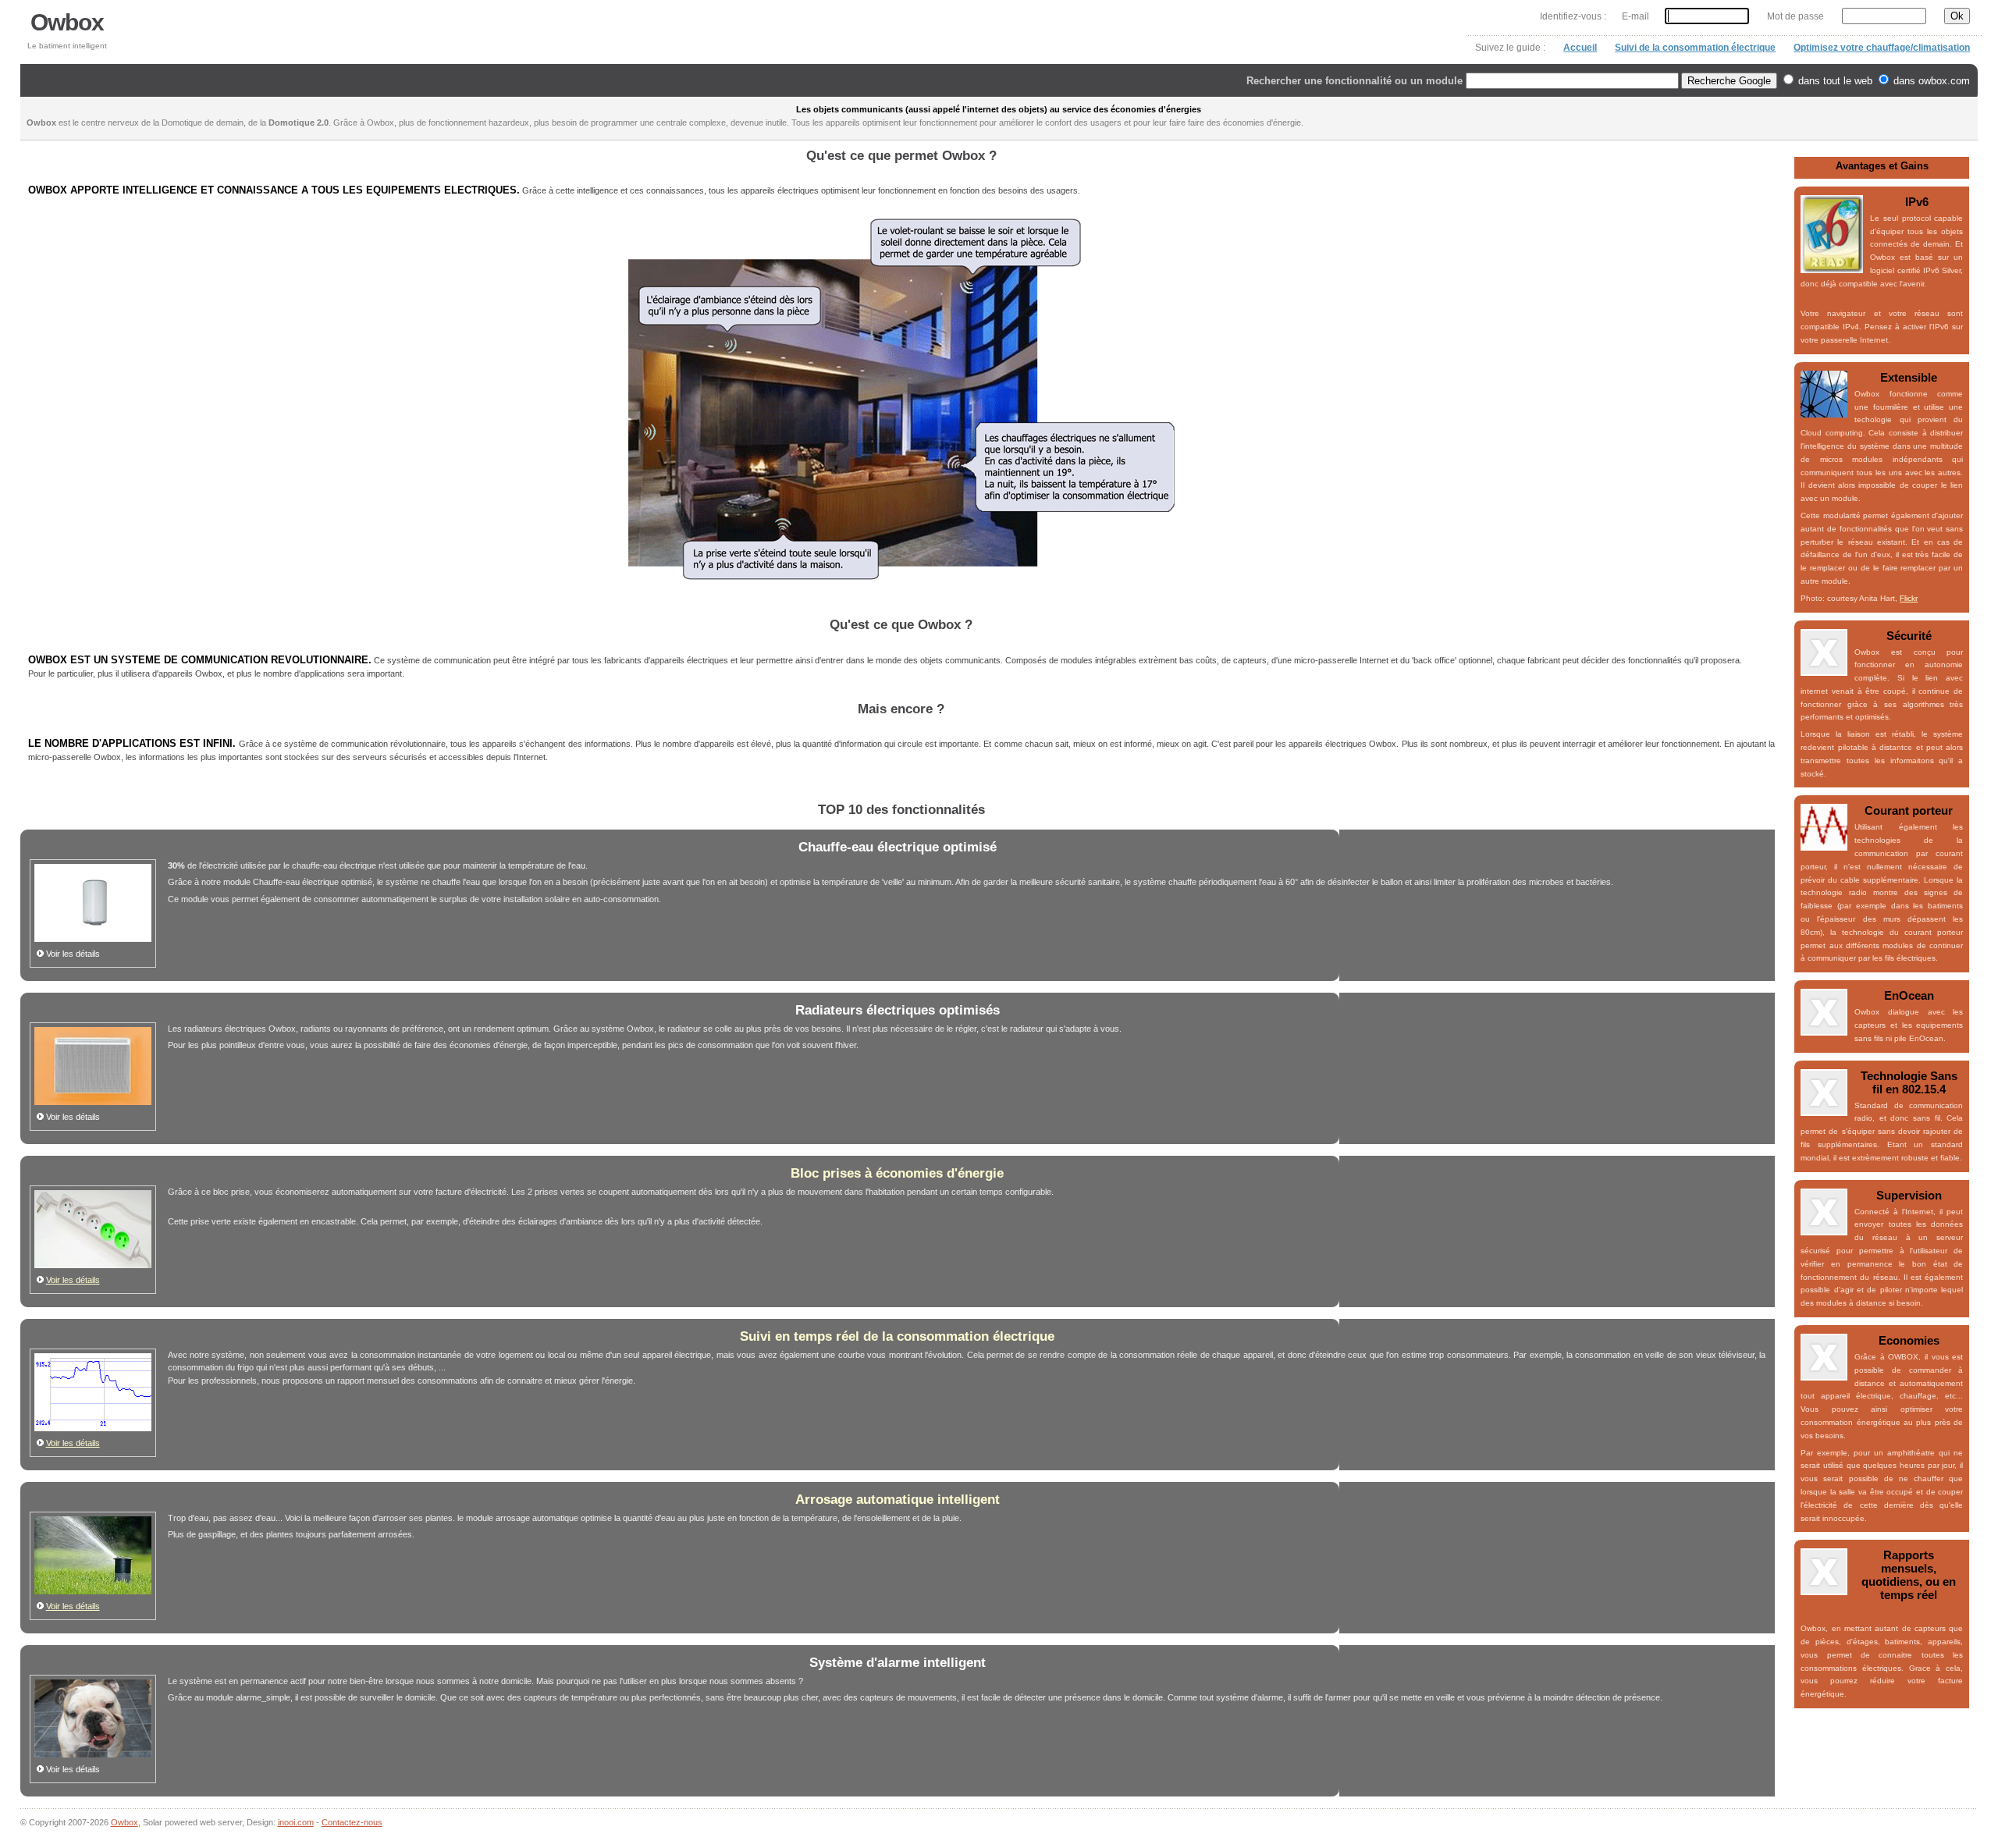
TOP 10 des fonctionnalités (901, 810)
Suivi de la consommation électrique (1695, 48)
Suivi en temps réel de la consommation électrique (897, 1336)
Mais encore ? (901, 709)
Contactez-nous (352, 1822)
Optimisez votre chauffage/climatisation (1882, 48)
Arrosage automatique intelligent (898, 1500)
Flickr (1909, 598)
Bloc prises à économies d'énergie (897, 1173)
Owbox (67, 22)
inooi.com (296, 1822)
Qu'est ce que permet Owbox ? (901, 156)
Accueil (1580, 48)
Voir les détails (73, 1280)
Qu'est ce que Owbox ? (901, 625)
